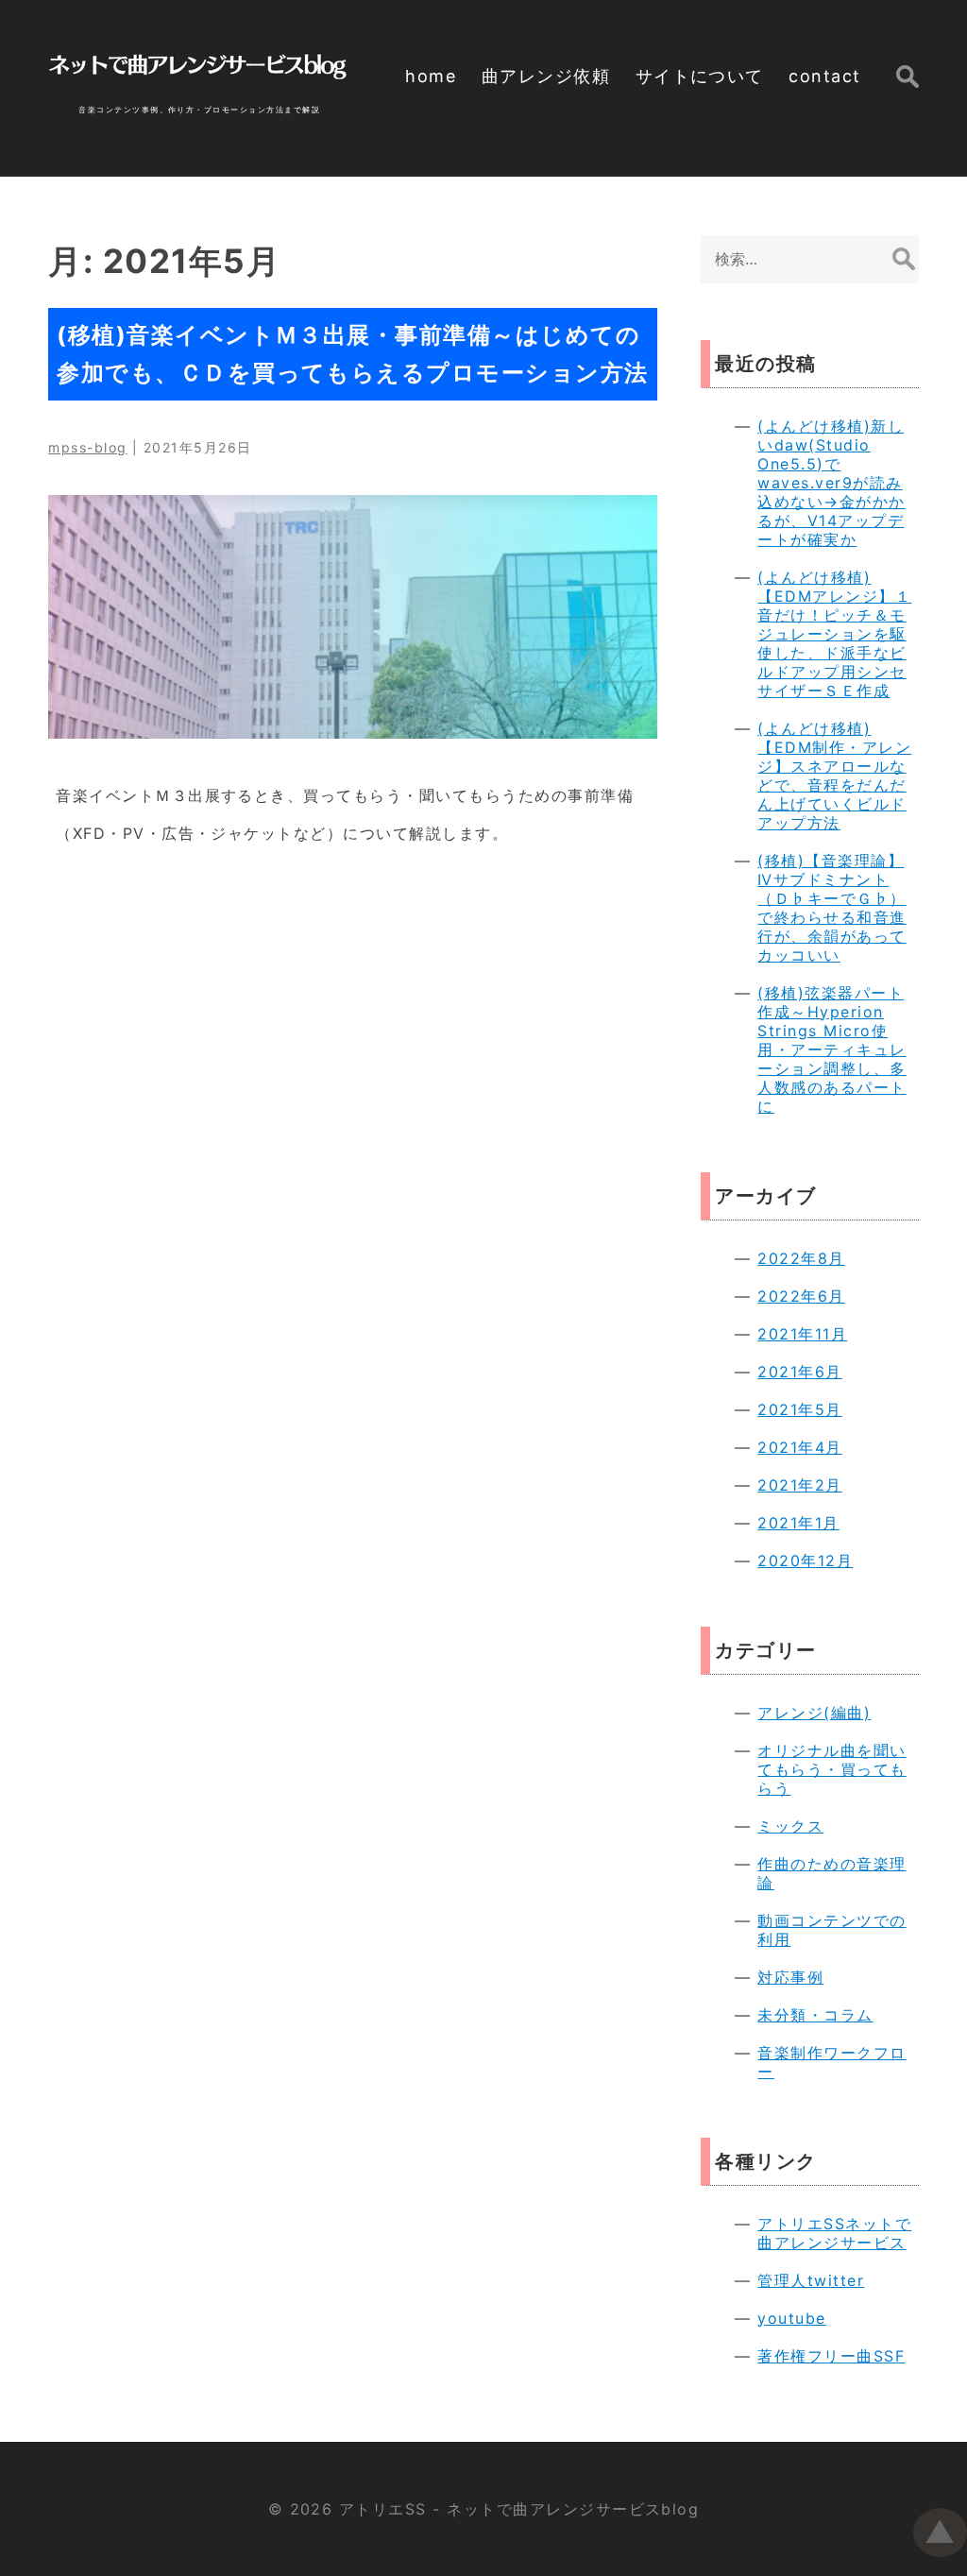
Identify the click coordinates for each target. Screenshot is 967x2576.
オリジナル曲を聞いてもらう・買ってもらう (831, 1769)
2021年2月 (799, 1485)
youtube (791, 2318)
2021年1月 (798, 1523)
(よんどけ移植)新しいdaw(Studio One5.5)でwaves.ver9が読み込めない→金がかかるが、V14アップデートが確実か (831, 483)
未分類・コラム (815, 2015)
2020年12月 (805, 1561)
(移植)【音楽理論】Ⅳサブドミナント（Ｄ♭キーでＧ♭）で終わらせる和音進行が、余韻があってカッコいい (831, 908)
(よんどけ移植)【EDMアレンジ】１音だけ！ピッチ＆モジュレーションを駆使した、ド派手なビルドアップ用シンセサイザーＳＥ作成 (834, 634)
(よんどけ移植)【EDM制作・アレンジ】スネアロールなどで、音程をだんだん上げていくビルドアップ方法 (834, 776)
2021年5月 (799, 1409)
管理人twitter (811, 2280)
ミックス (790, 1826)
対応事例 (790, 1977)
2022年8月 (801, 1258)
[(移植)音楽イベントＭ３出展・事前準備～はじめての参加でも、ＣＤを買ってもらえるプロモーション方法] (353, 617)
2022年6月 (801, 1296)
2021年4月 (799, 1447)
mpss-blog (87, 447)
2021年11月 (802, 1334)
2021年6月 (799, 1372)
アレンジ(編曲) (814, 1713)
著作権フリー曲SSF (831, 2356)
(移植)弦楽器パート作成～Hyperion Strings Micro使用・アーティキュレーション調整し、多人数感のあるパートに (831, 1049)
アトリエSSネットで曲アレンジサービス (834, 2233)
